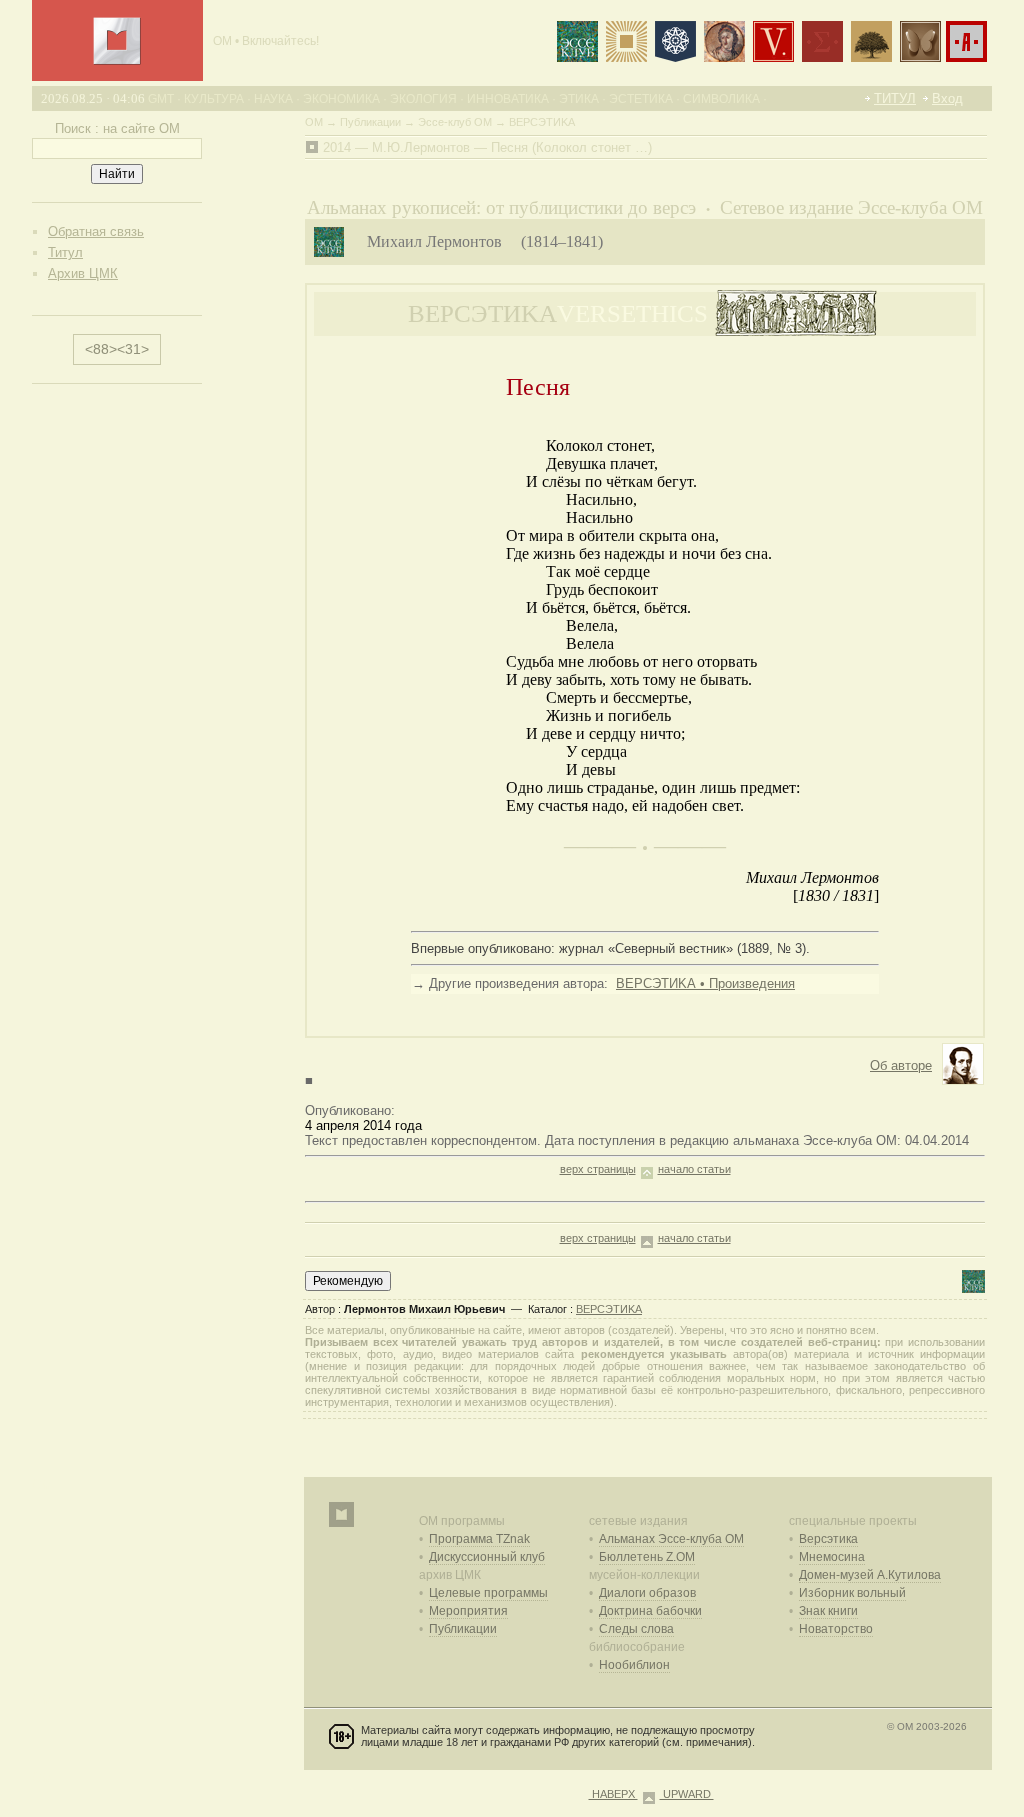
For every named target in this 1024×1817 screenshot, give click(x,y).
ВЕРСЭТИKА (609, 1309)
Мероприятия (468, 1611)
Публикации (463, 1629)
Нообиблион (634, 1665)
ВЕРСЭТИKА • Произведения (705, 983)
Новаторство (836, 1629)
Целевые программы (488, 1593)
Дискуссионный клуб (487, 1557)
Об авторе (901, 1065)
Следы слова (636, 1629)
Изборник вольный (852, 1593)
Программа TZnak (479, 1539)
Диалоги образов (647, 1593)
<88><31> (117, 349)
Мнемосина (832, 1557)
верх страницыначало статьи (645, 1169)
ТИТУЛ (895, 98)
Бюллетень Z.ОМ (647, 1557)
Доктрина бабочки (650, 1611)
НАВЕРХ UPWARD (651, 1794)
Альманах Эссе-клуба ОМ (671, 1539)
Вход (947, 98)
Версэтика (828, 1539)
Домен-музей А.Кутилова (870, 1575)
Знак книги (828, 1611)
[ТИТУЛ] (117, 60)
